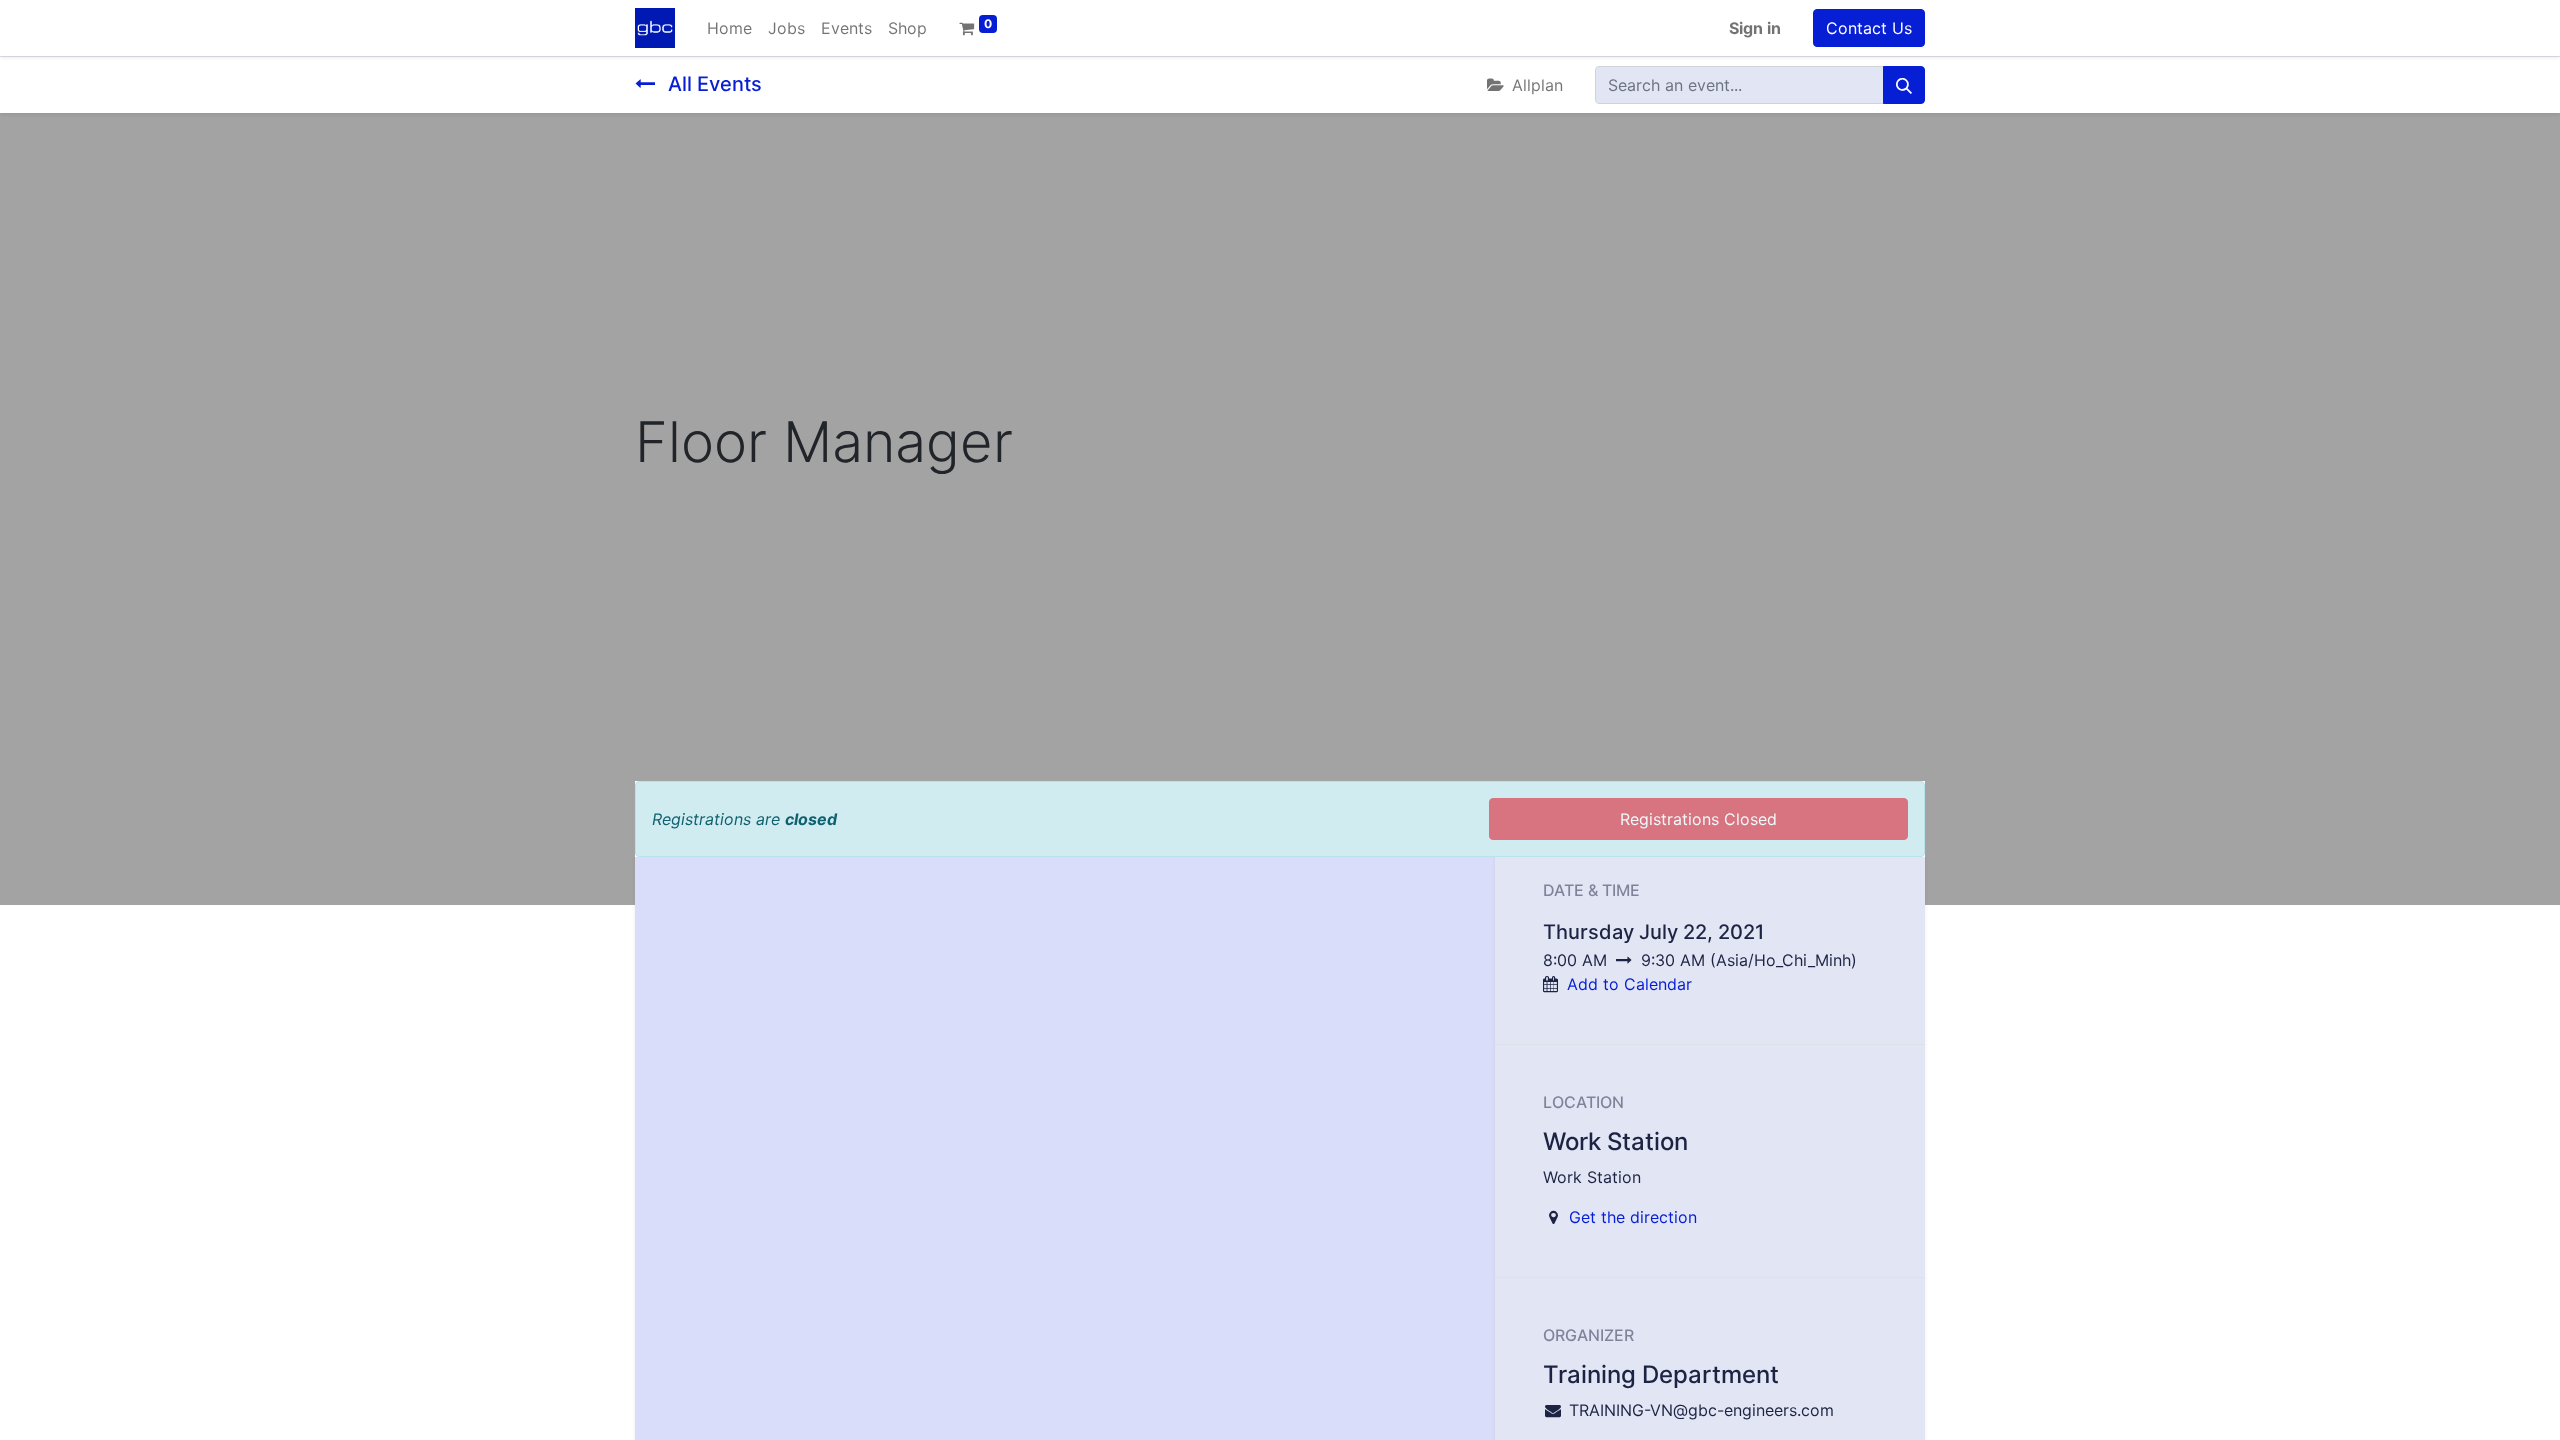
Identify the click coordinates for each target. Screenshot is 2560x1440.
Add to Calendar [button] (1629, 984)
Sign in (1755, 28)
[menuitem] (729, 28)
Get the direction (1633, 1217)
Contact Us (1869, 28)
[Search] (1904, 85)
